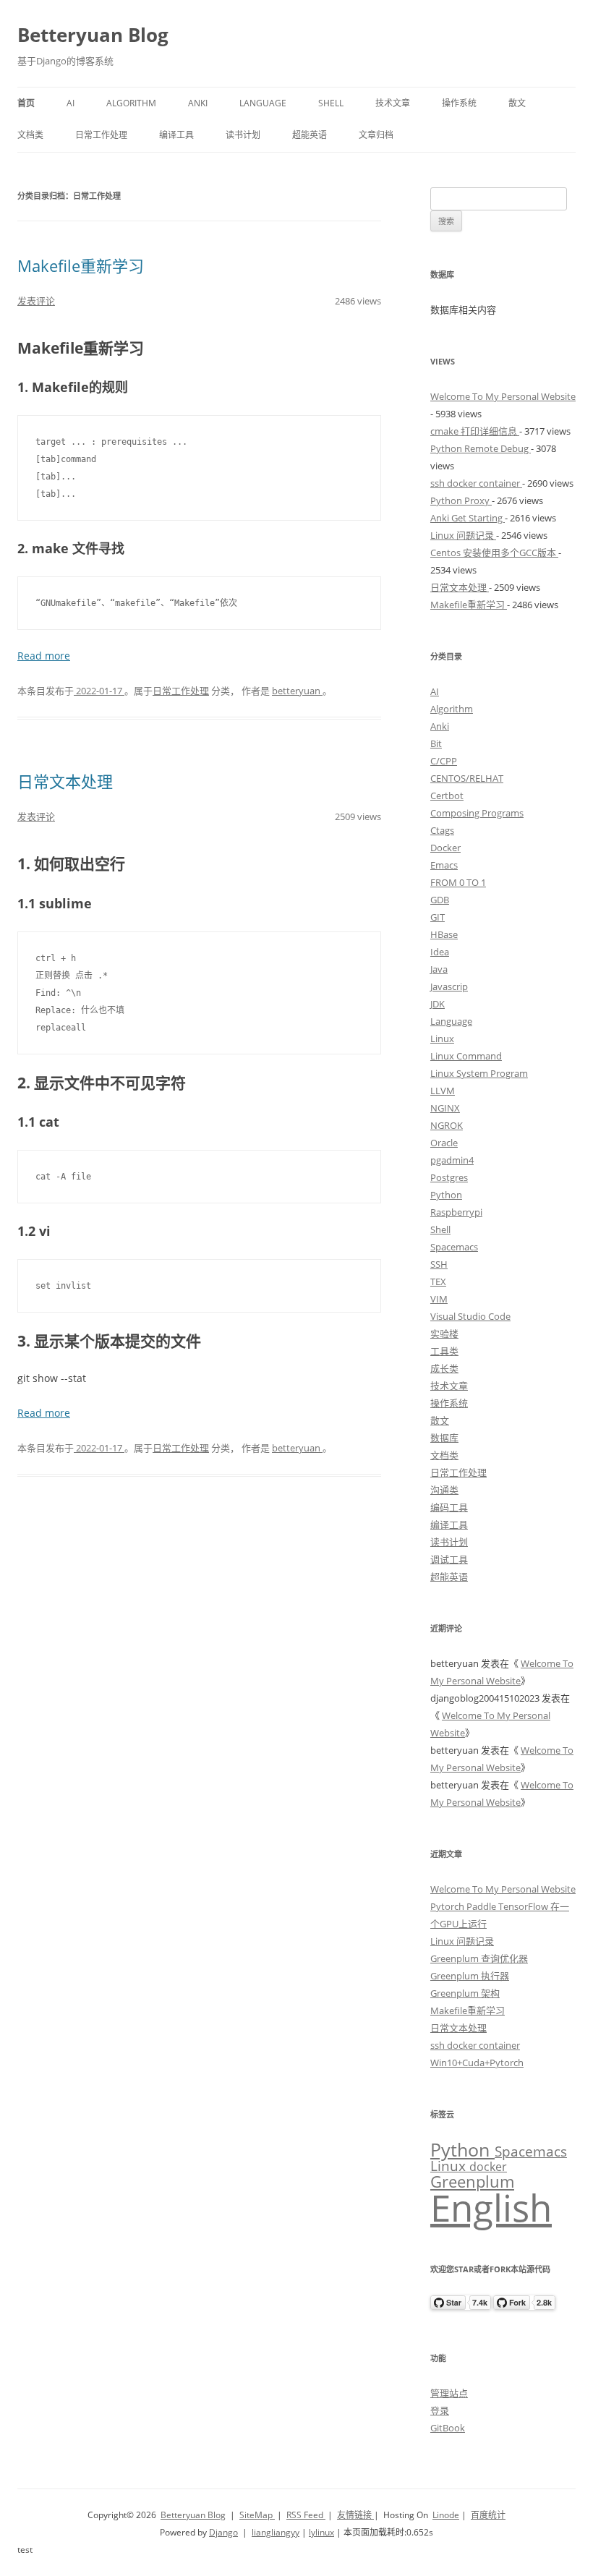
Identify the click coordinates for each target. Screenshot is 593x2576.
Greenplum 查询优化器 (479, 1958)
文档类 (30, 135)
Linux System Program (479, 1073)
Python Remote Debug (481, 448)
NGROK (447, 1125)
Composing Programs (477, 813)
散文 (517, 103)
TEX (438, 1281)
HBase (444, 934)
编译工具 (176, 135)
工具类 (444, 1351)
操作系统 (459, 103)
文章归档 (376, 135)
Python (446, 1195)
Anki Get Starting (468, 518)
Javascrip (449, 986)
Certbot (447, 796)
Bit (436, 743)
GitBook (448, 2428)
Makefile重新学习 (81, 265)
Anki (198, 103)
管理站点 (449, 2393)
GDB (440, 900)
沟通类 (444, 1490)
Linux (442, 1038)
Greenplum (472, 2181)
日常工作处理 (101, 135)
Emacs (444, 865)
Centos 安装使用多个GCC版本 (494, 553)
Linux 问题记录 (463, 535)
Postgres (449, 1177)
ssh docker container (476, 483)
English (491, 2207)
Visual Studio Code (470, 1316)
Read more (44, 656)
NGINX (445, 1108)
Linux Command (466, 1056)
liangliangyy (276, 2532)
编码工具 (449, 1507)
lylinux (321, 2532)
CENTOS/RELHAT (467, 778)
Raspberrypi (456, 1212)
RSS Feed (306, 2515)
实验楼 (444, 1334)
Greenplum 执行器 (470, 1976)
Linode (446, 2515)
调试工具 (449, 1559)
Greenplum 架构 (465, 1993)
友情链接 (355, 2515)
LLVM (443, 1091)
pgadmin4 (452, 1160)
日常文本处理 (65, 781)
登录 (440, 2410)
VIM (439, 1299)
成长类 (444, 1368)
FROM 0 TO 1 (458, 882)
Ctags (442, 830)
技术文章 (393, 103)
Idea (440, 952)
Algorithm (131, 103)
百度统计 (488, 2515)
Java (439, 969)
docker (488, 2167)
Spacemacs (454, 1247)
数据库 (444, 1438)
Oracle (444, 1143)
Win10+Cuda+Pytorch (477, 2063)
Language (263, 103)
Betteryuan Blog (93, 35)
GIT (438, 917)
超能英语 (310, 135)
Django (223, 2532)
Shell (331, 103)
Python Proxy (461, 500)
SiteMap (257, 2515)
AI (71, 103)
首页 (26, 103)
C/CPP (444, 761)
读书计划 (243, 135)
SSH (439, 1264)
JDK (438, 1004)
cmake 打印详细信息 (475, 431)
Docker (445, 848)
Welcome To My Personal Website (503, 396)
